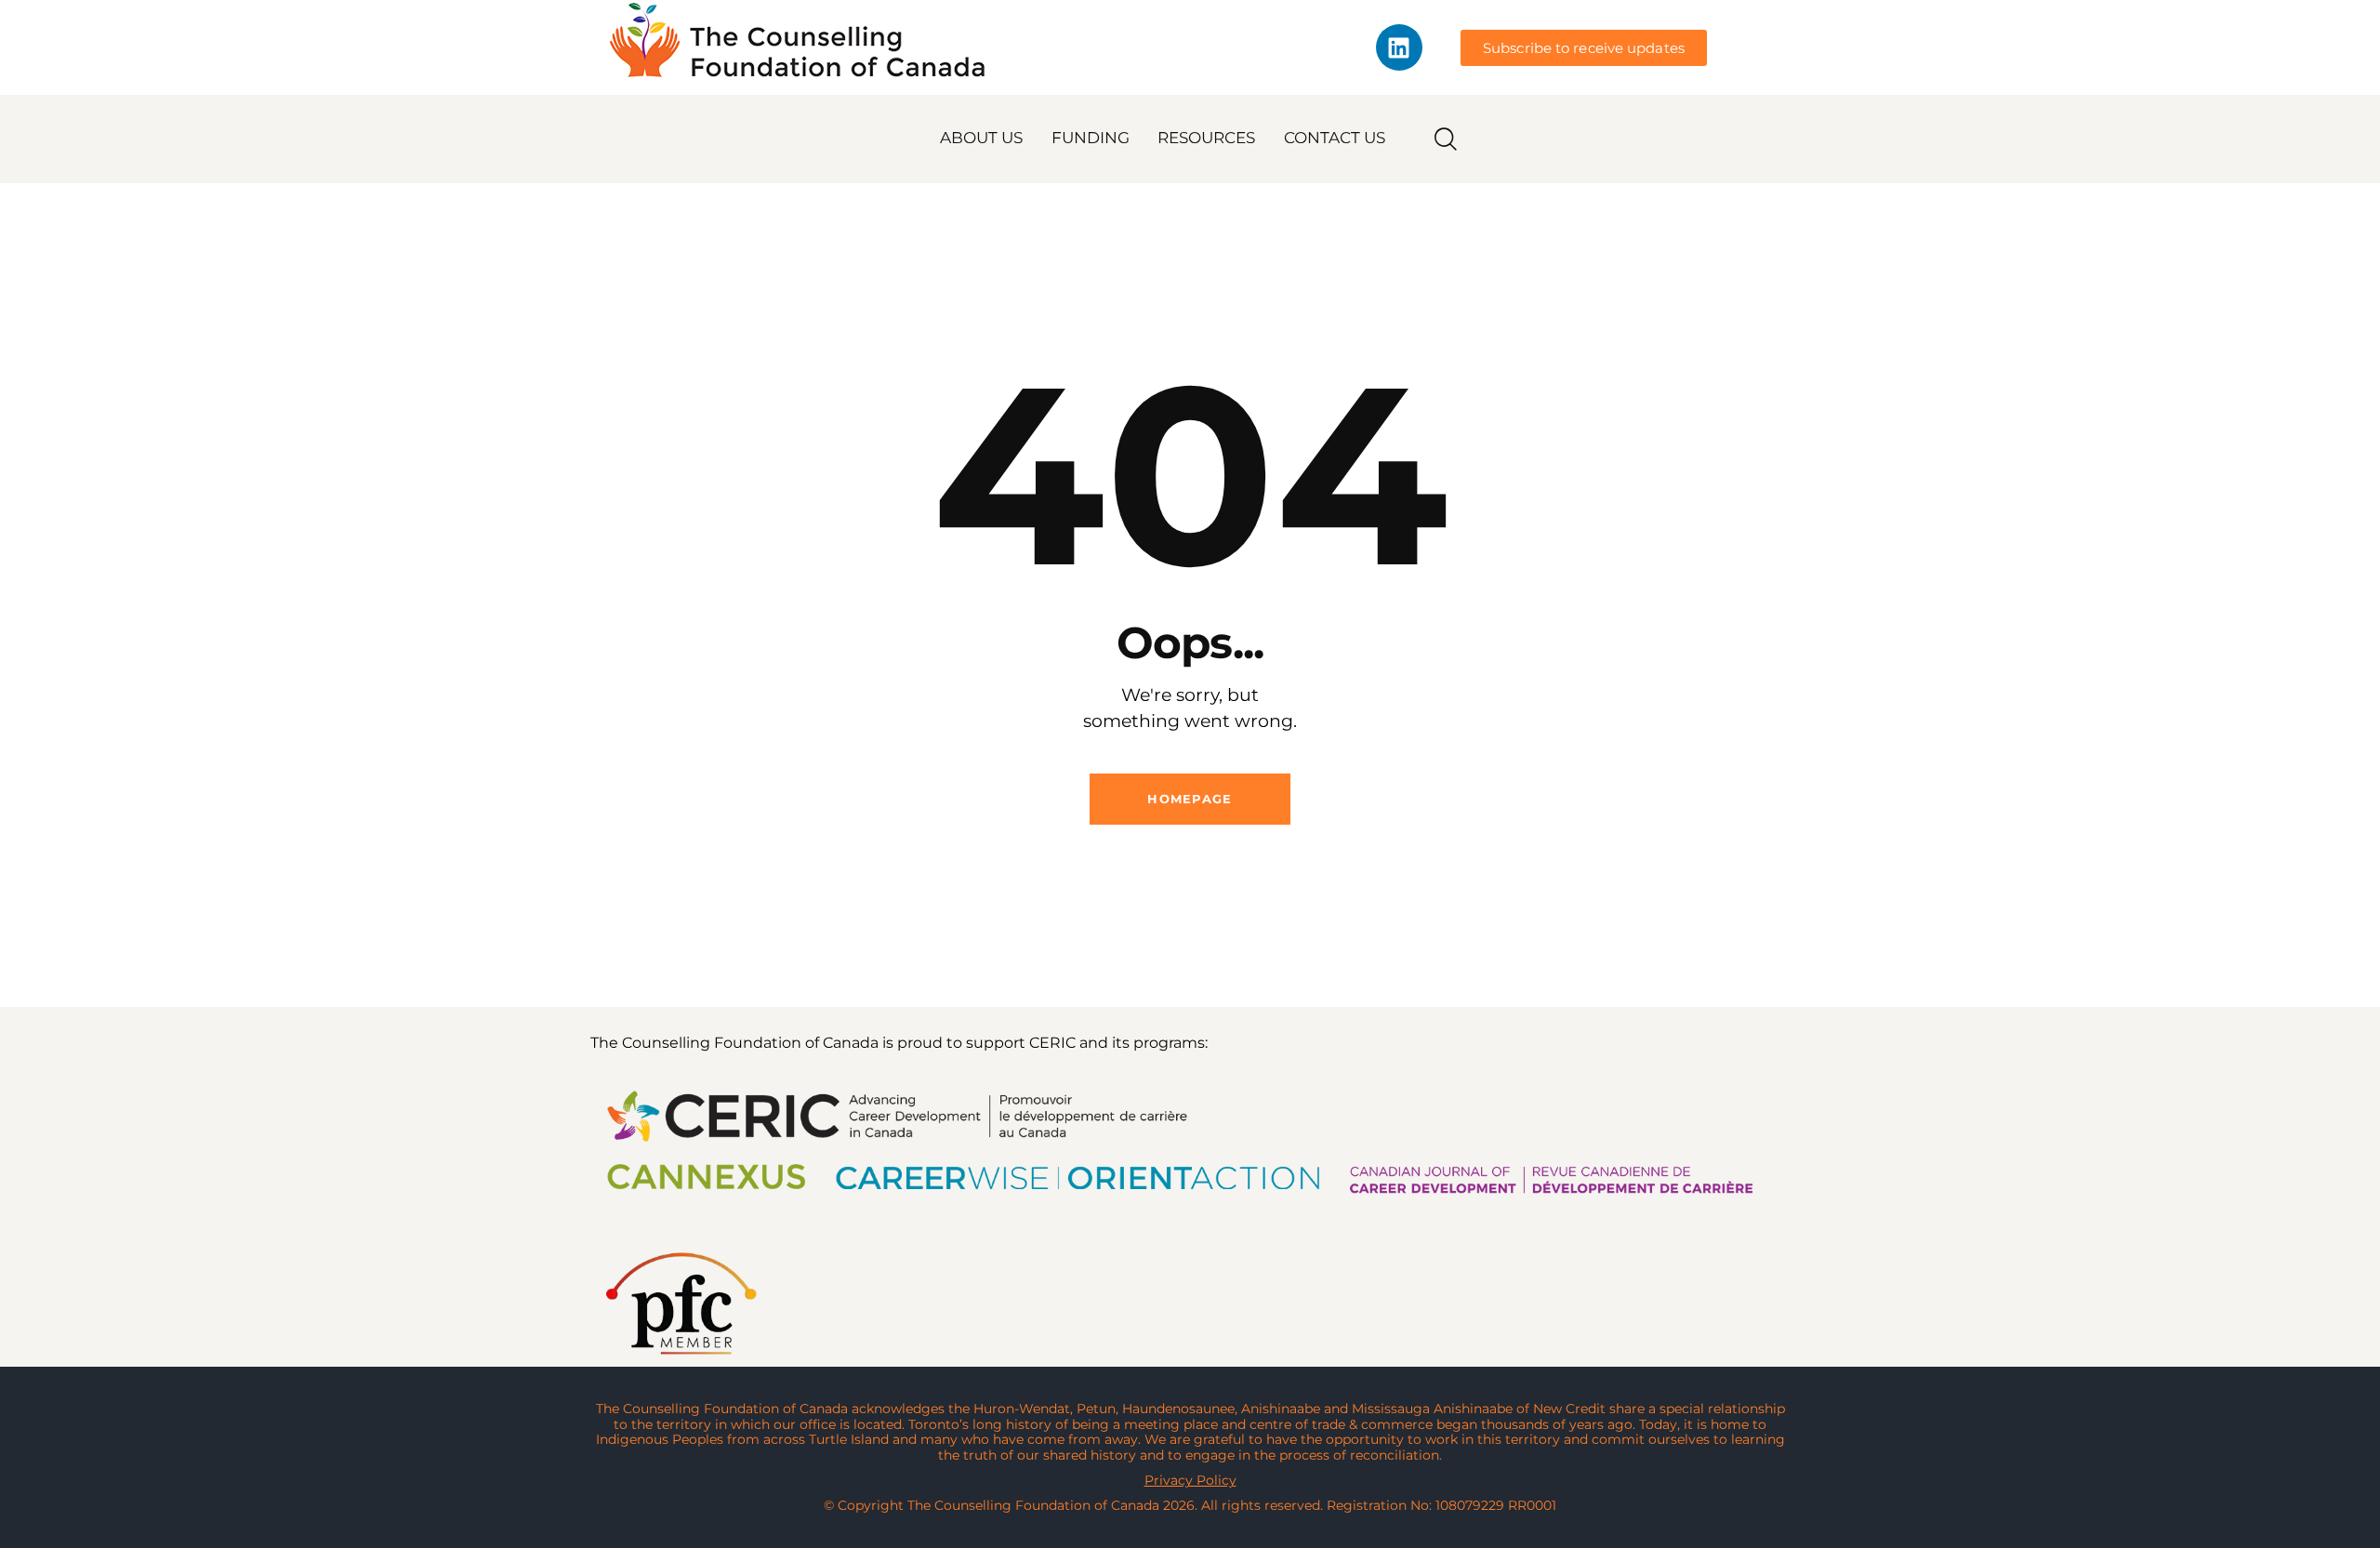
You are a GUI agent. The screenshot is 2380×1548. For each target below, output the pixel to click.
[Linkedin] (1399, 47)
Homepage (1190, 799)
